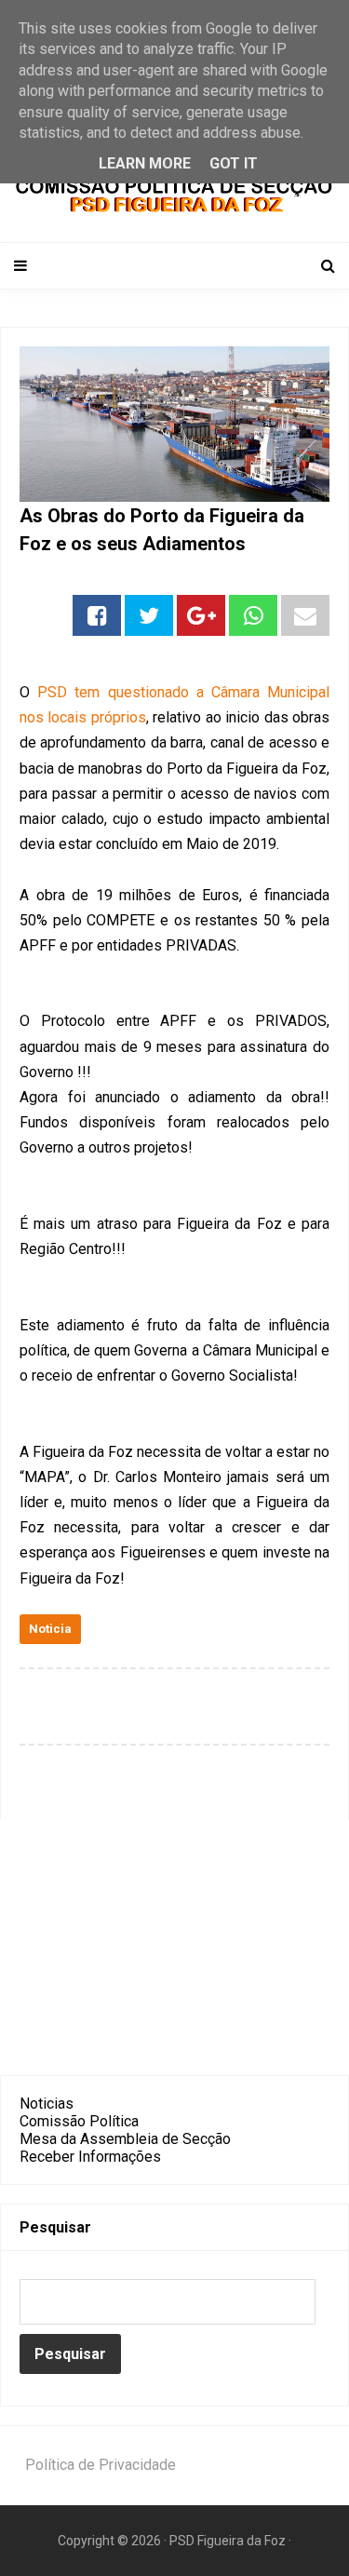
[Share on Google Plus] (201, 615)
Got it (234, 163)
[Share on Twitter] (149, 615)
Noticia (50, 1629)
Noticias (47, 2104)
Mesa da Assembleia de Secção (125, 2139)
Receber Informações (90, 2157)
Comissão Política (79, 2121)
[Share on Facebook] (97, 615)
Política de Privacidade (101, 2465)
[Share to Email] (305, 615)
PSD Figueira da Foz (229, 2541)
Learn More (145, 163)
